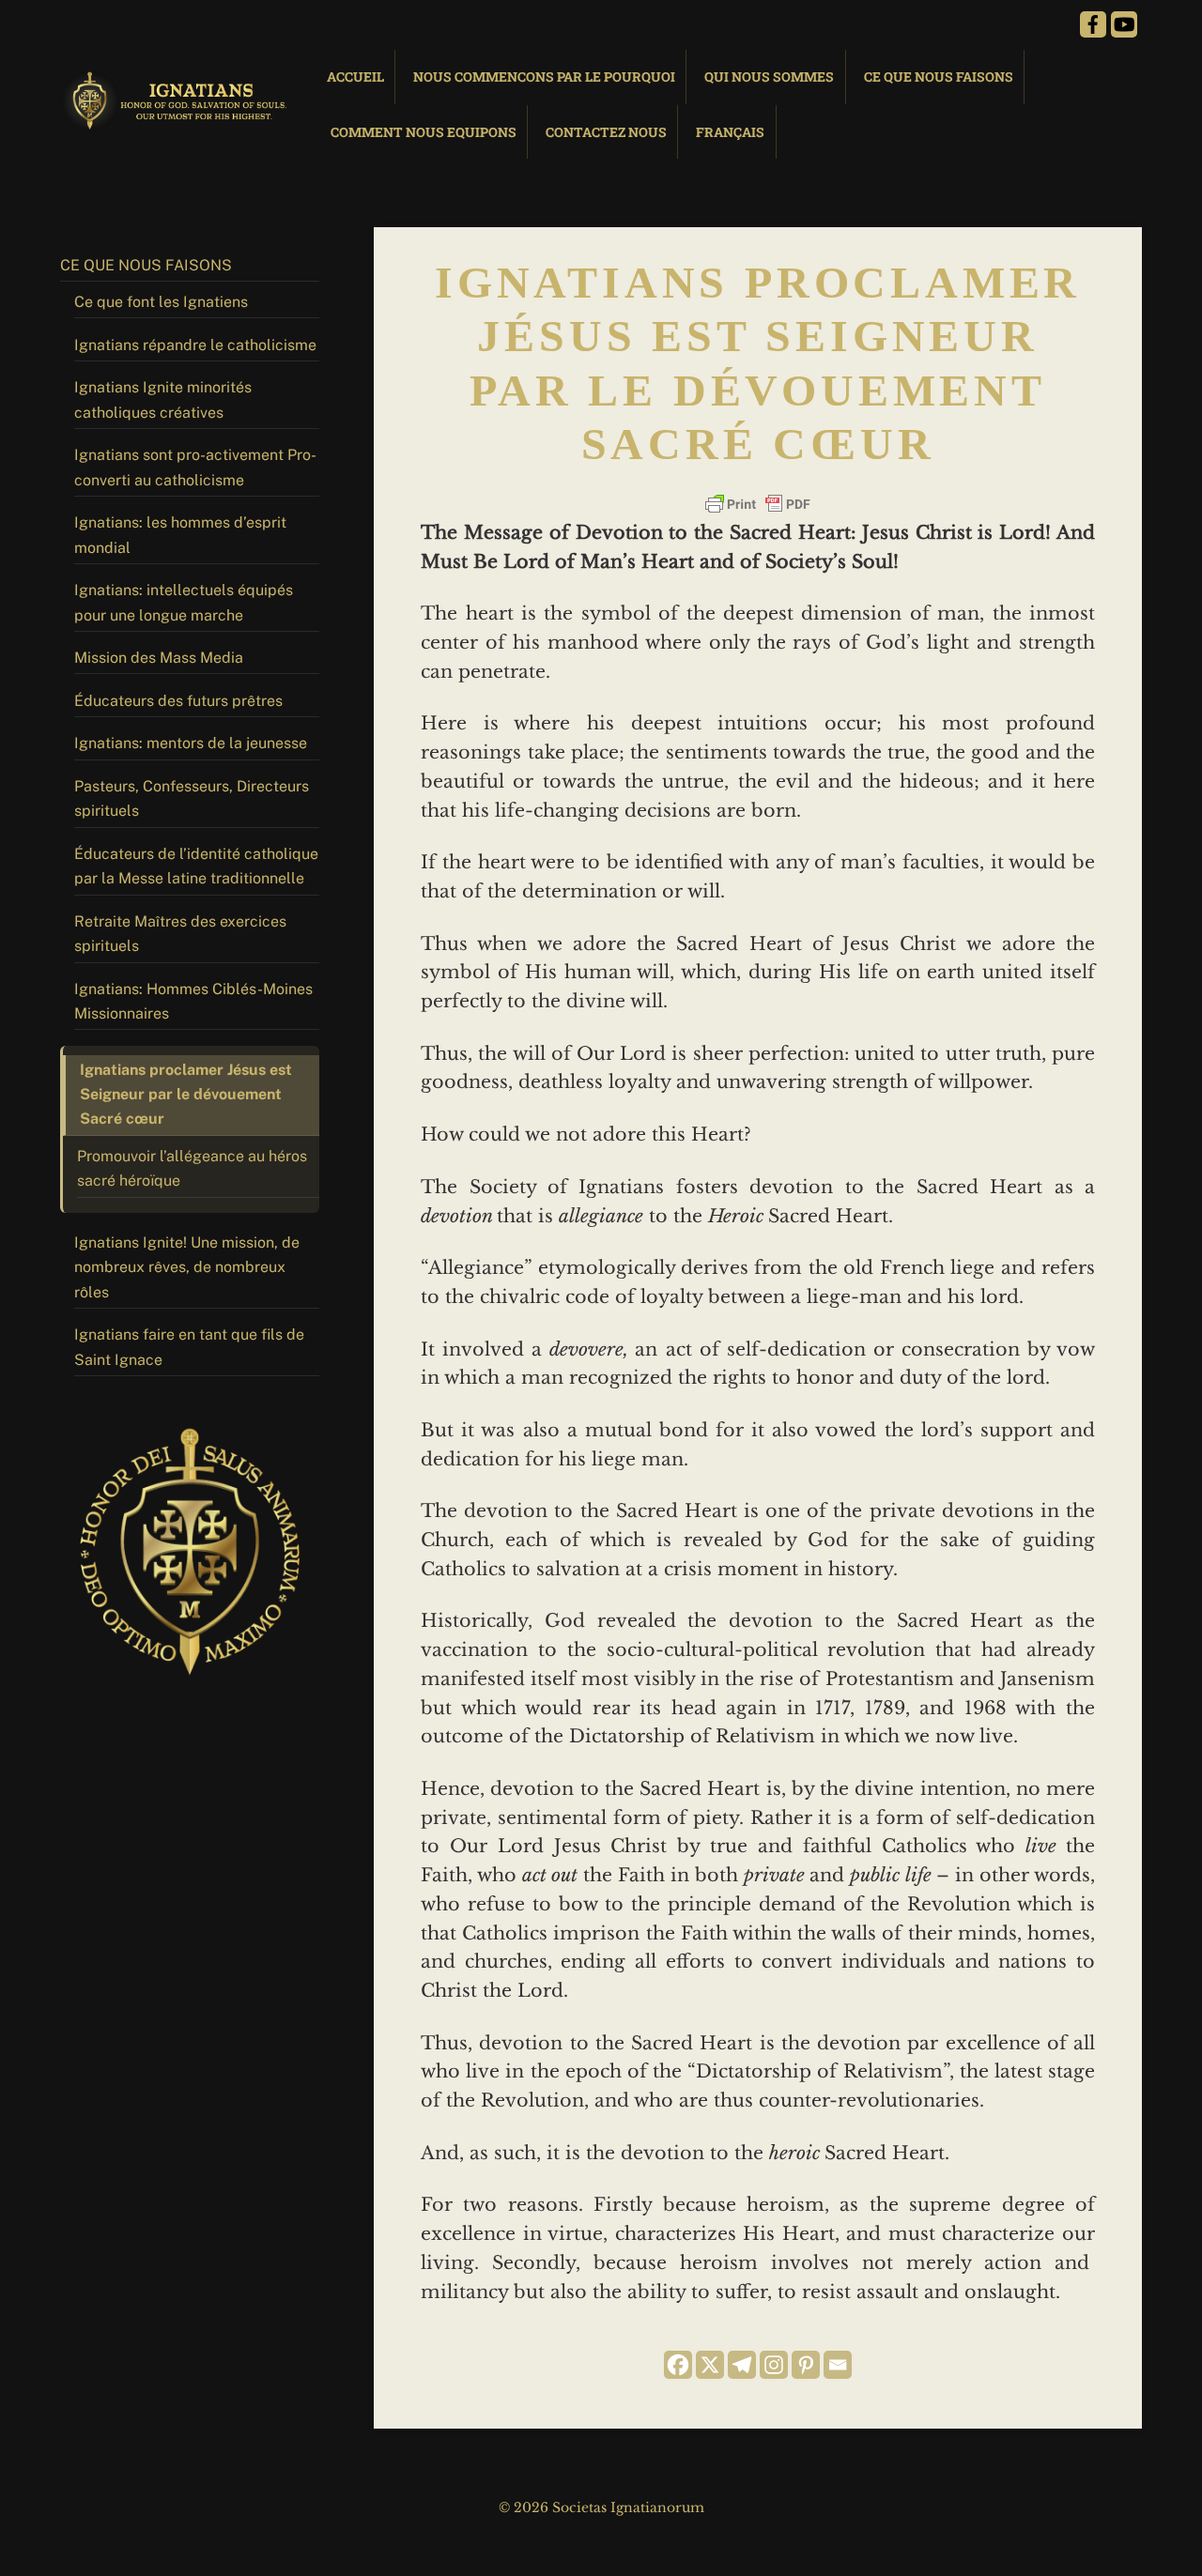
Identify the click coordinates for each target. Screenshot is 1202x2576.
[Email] (838, 2365)
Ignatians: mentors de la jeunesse (191, 743)
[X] (710, 2365)
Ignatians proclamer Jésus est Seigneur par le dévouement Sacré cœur (186, 1095)
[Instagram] (774, 2365)
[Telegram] (742, 2365)
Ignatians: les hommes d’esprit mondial (180, 535)
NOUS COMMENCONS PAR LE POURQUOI (544, 77)
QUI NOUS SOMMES (769, 77)
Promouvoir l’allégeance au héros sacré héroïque (192, 1168)
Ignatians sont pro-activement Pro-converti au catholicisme (195, 467)
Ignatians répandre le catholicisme (195, 345)
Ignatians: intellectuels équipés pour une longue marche (184, 602)
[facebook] (1093, 23)
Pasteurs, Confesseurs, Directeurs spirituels (192, 798)
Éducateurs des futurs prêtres (178, 701)
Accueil (355, 77)
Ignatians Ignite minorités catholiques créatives (163, 399)
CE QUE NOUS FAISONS (939, 77)
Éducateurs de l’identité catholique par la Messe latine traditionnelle (196, 866)
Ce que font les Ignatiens (161, 302)
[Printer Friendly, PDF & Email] (758, 504)
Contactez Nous (606, 132)
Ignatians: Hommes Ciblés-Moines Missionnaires (193, 1001)
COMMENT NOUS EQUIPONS (424, 132)
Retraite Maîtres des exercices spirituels (180, 934)
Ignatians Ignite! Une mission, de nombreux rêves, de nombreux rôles (187, 1267)
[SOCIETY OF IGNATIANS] (177, 122)
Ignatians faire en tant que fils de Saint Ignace (189, 1347)
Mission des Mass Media (159, 658)
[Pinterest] (806, 2365)
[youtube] (1124, 23)
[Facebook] (678, 2365)
